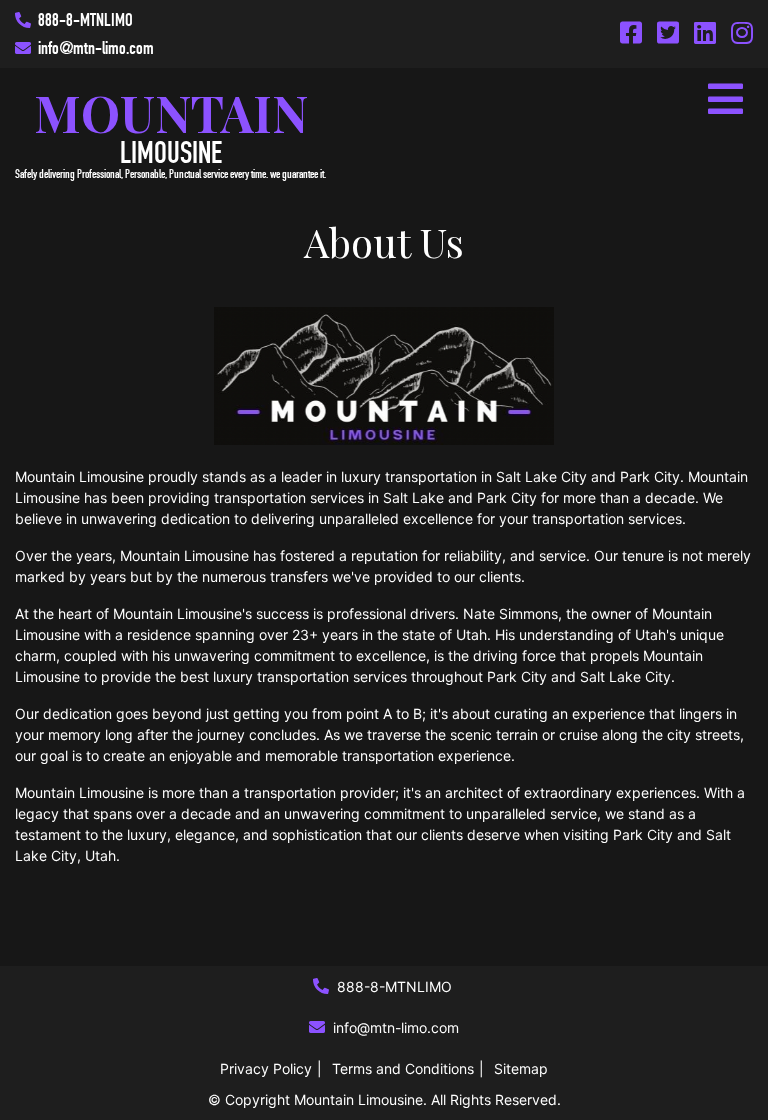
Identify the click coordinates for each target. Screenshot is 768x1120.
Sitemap (521, 1068)
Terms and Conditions (403, 1068)
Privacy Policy (266, 1068)
